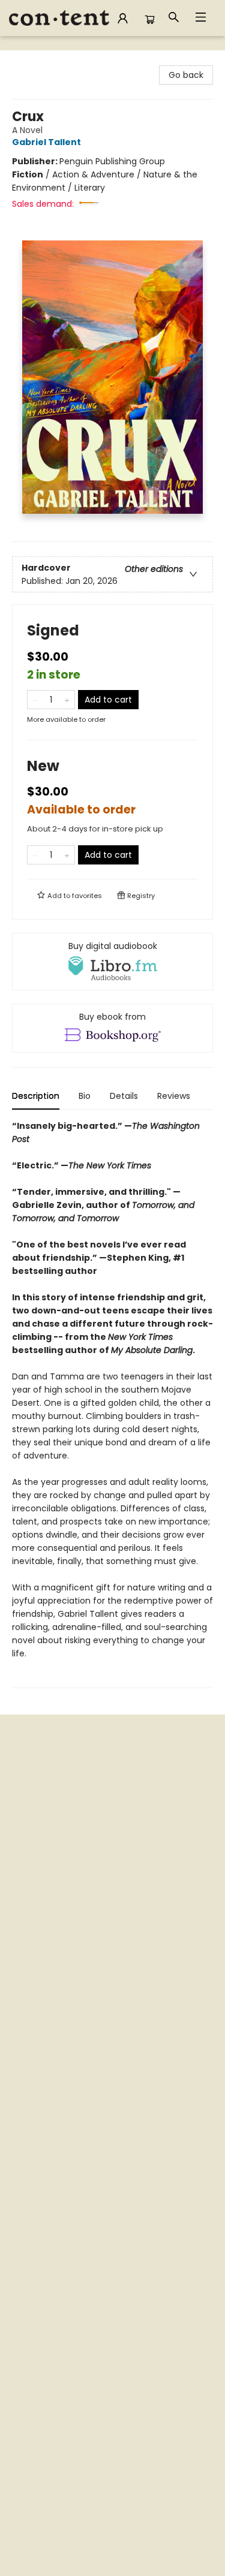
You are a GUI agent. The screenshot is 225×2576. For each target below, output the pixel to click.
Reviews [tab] (174, 1096)
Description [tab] (36, 1096)
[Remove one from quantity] (35, 700)
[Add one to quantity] (67, 700)
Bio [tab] (85, 1096)
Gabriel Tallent (46, 142)
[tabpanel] (112, 1404)
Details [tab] (124, 1096)
